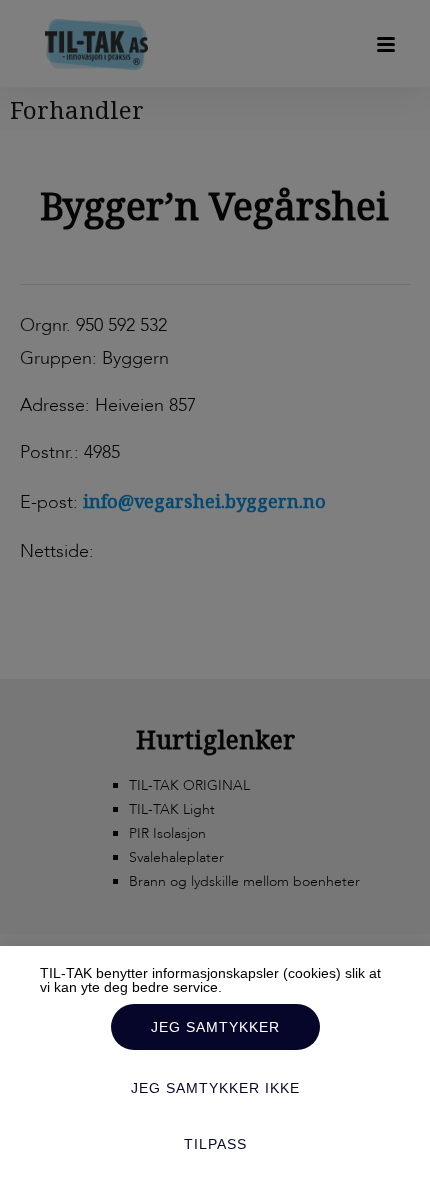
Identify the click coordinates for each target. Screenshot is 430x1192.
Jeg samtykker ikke (215, 1088)
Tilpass (215, 1144)
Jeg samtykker (215, 1027)
